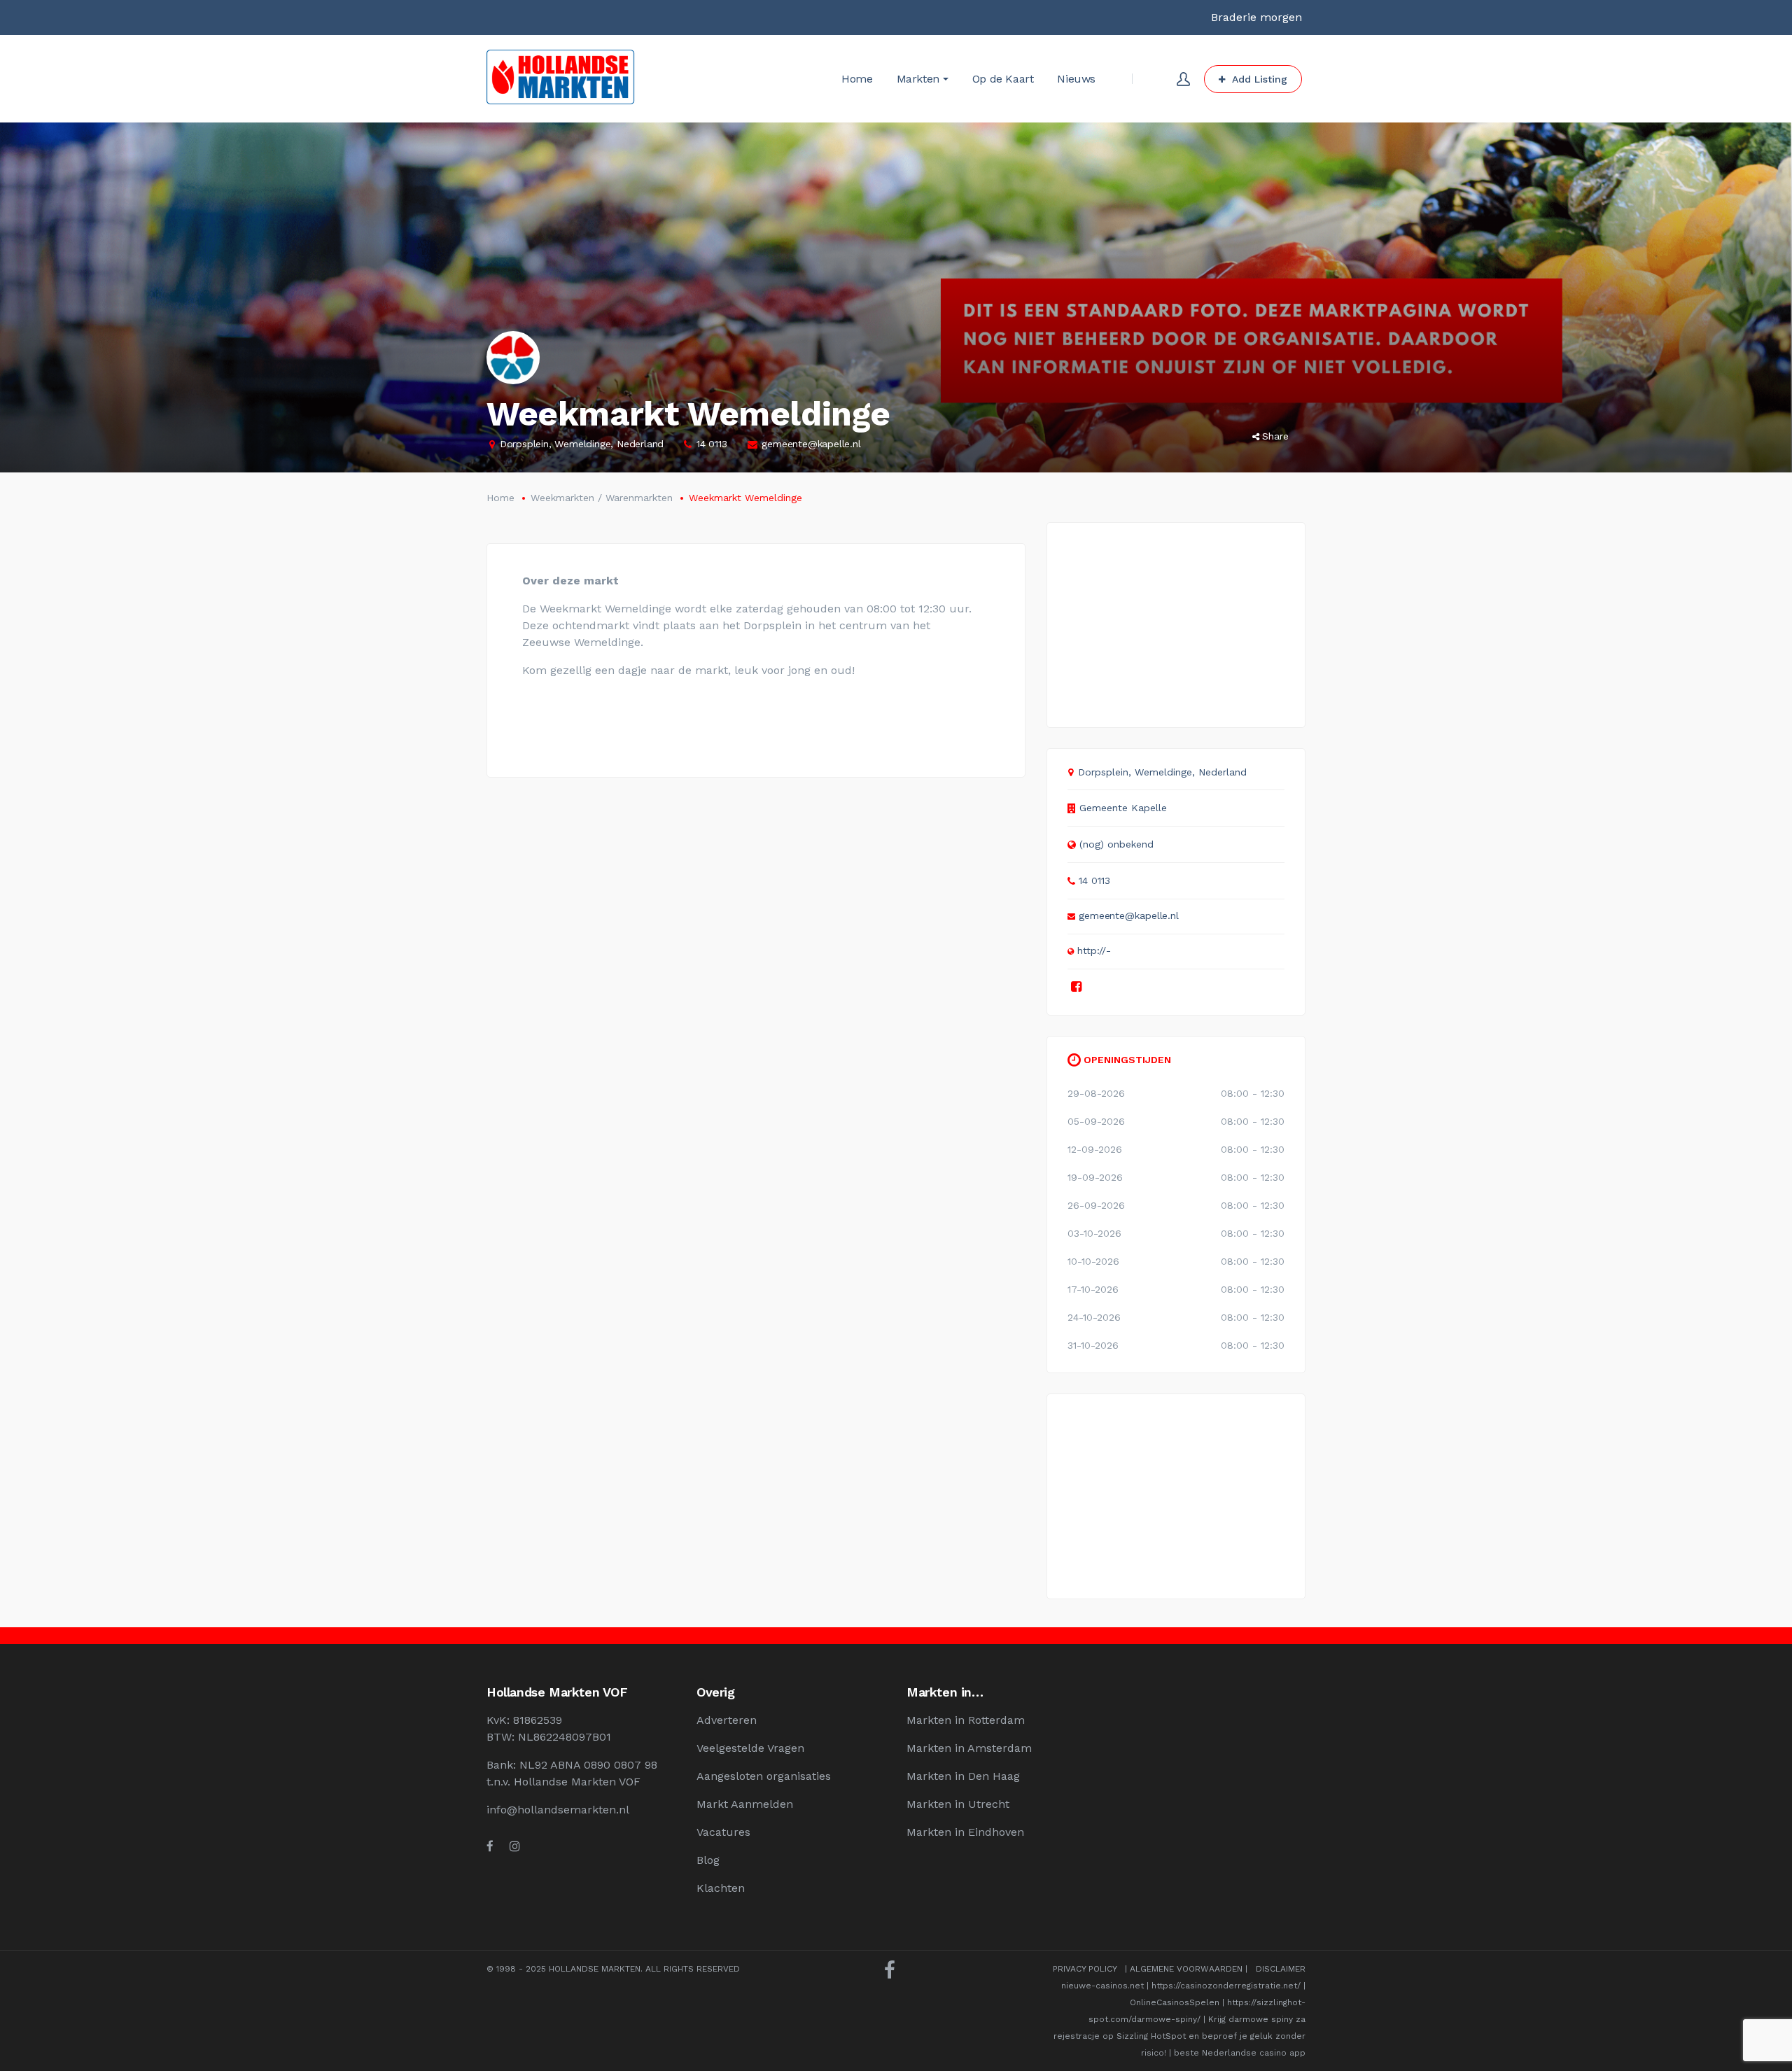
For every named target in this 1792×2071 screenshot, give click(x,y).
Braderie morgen (1256, 17)
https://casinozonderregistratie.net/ (1226, 1986)
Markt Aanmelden (745, 1804)
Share (1275, 436)
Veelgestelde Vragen (750, 1748)
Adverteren (727, 1720)
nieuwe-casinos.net (1102, 1986)
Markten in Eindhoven (965, 1832)
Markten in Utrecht (958, 1804)
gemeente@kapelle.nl (811, 444)
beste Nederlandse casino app (1240, 2053)
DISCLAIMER (1281, 1969)
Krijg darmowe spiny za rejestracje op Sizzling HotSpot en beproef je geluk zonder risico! (1179, 2036)
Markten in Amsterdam (969, 1748)
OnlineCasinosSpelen (1175, 2002)
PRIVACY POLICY (1085, 1969)
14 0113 (712, 444)
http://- (1094, 950)
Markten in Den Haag (963, 1776)
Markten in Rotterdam (966, 1720)
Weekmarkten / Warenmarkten (602, 498)
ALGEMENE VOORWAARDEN (1186, 1969)
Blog (708, 1860)
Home (500, 498)
